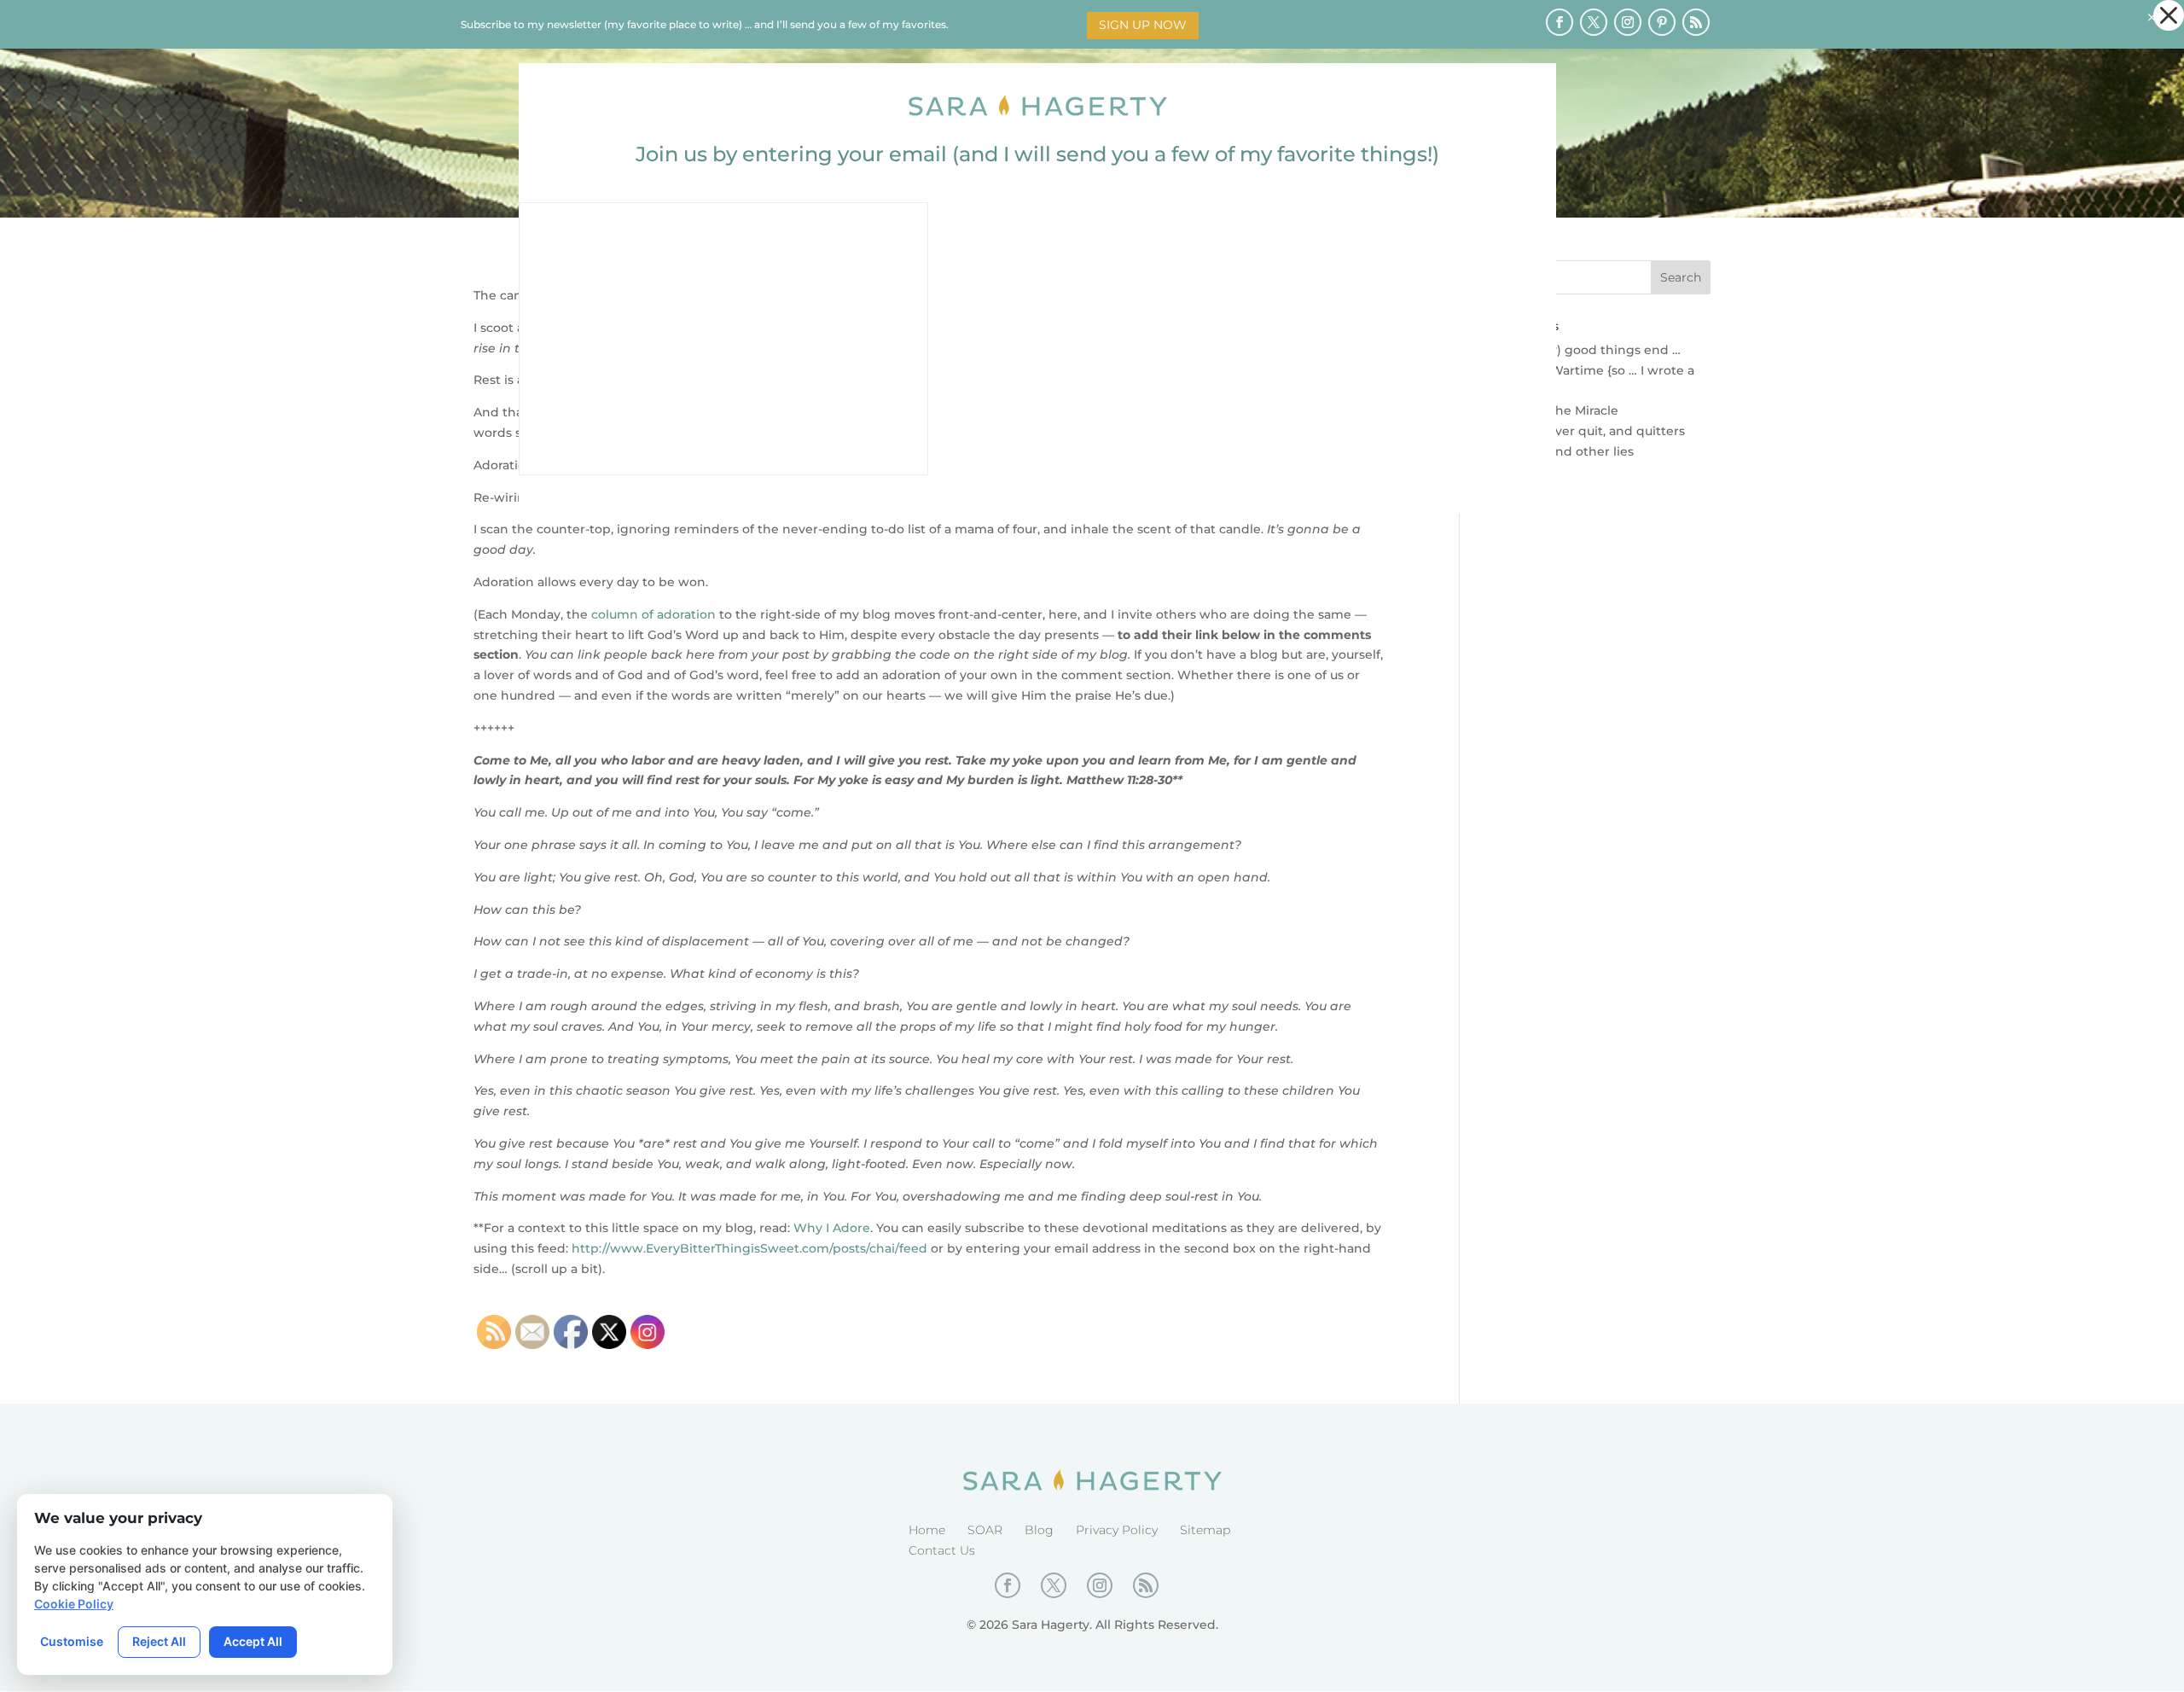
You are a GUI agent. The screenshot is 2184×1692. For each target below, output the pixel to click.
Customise (72, 1641)
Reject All (159, 1641)
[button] (2169, 15)
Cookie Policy (74, 1604)
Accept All (253, 1641)
